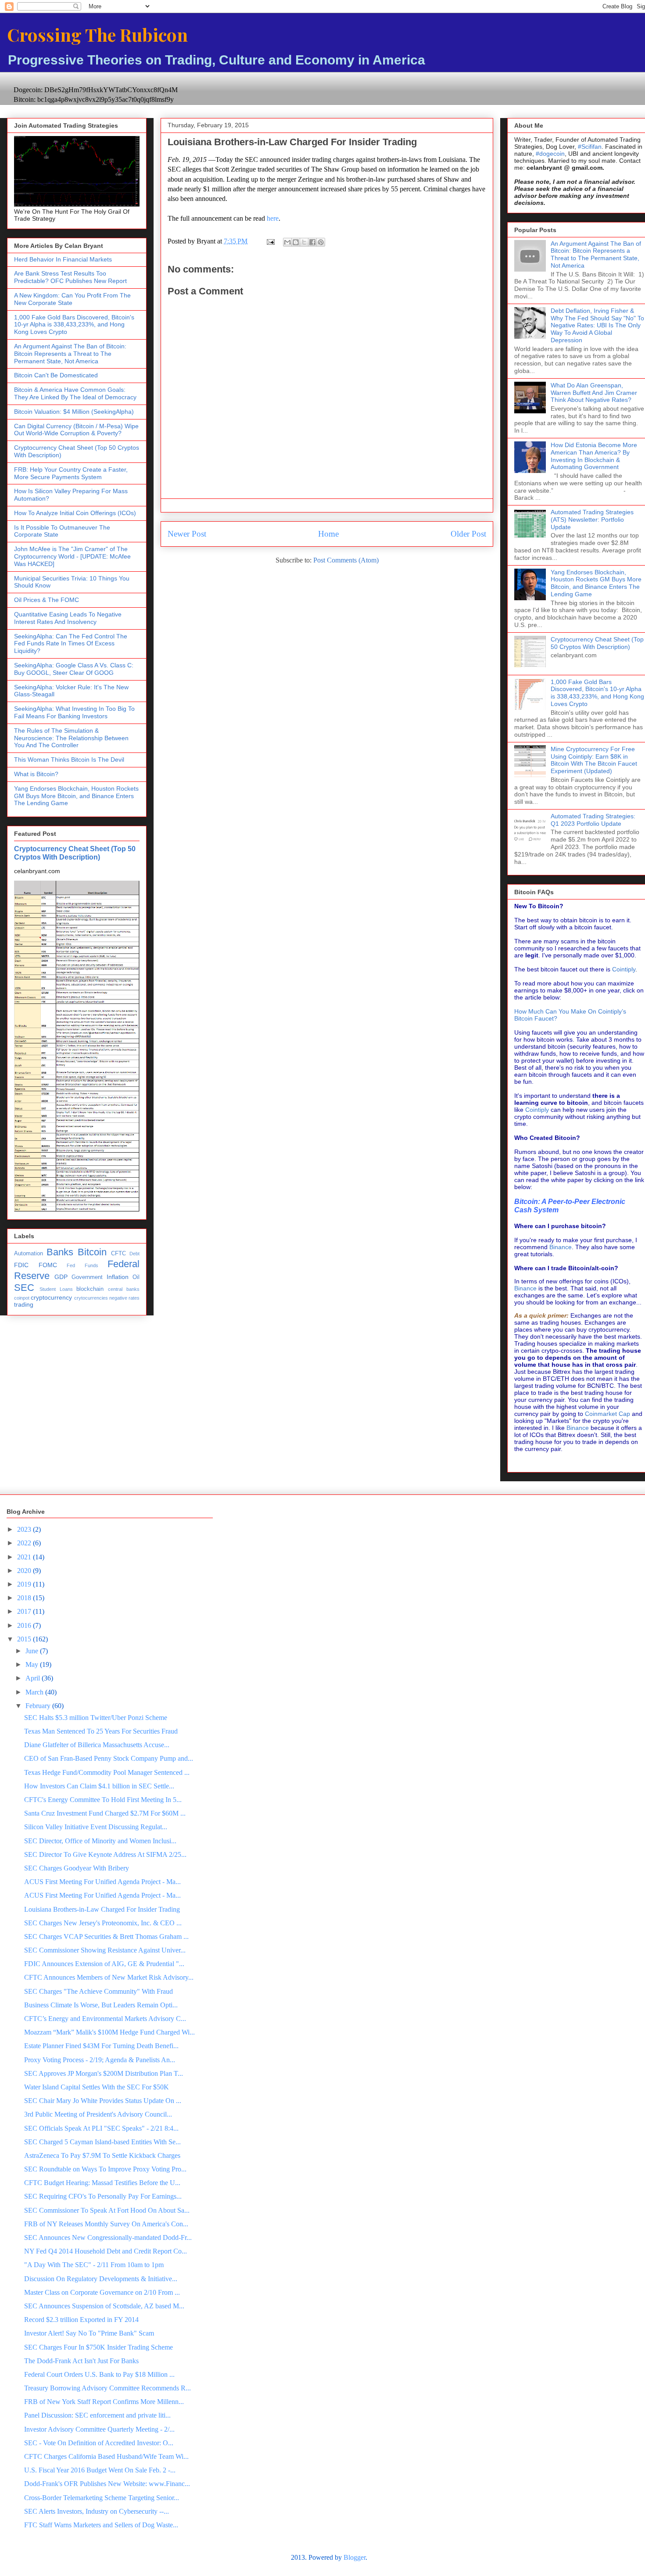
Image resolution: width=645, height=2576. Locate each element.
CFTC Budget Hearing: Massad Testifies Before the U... (102, 2183)
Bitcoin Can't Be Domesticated (56, 375)
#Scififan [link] (590, 147)
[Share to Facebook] (312, 242)
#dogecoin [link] (550, 154)
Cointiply (624, 969)
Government (87, 1277)
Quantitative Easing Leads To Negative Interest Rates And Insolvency (68, 618)
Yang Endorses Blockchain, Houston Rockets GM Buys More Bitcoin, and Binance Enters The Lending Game (76, 796)
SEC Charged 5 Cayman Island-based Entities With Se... (102, 2142)
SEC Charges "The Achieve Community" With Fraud (99, 1991)
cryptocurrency (51, 1297)
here (273, 218)
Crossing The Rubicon (97, 34)
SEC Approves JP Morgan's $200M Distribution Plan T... (104, 2073)
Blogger (355, 2557)
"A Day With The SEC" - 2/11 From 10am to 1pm (94, 2265)
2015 (25, 1639)
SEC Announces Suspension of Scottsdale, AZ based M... (104, 2306)
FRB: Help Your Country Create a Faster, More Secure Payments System (71, 473)
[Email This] (287, 242)
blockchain (90, 1289)
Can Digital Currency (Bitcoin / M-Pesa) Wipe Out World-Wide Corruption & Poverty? (76, 430)
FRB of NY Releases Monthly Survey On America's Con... (106, 2224)
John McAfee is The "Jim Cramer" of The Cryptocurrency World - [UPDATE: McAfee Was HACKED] (72, 556)
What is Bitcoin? (36, 774)
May (33, 1664)
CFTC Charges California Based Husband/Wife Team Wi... (106, 2456)
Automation (29, 1254)
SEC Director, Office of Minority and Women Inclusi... (100, 1841)
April (34, 1678)
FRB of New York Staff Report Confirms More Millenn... (104, 2402)
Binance (561, 1247)
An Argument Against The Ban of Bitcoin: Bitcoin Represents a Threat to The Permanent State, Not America (70, 354)
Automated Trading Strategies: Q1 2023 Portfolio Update (593, 820)
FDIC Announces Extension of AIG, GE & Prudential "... (104, 1964)
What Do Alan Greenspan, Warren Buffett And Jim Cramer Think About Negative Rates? (594, 393)
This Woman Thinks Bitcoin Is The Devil (69, 760)
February (39, 1706)
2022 (25, 1543)
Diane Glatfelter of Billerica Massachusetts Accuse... (97, 1745)
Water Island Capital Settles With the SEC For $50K (97, 2087)
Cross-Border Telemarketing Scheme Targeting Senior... (102, 2498)
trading (24, 1304)
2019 (25, 1584)
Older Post (468, 534)
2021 (25, 1557)
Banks (60, 1252)
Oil (136, 1277)
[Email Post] (270, 241)
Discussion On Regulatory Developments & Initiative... (101, 2279)
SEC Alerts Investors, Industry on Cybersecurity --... (97, 2511)
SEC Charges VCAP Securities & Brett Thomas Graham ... (106, 1936)
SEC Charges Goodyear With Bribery (77, 1868)
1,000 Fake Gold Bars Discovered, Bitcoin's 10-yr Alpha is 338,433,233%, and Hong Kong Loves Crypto (74, 325)
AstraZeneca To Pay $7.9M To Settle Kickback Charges (102, 2155)
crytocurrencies (91, 1298)
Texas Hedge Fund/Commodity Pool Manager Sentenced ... (107, 1772)
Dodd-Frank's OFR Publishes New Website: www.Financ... (107, 2484)
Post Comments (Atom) (346, 560)
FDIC (21, 1265)
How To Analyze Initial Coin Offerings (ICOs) (75, 513)
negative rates (124, 1298)
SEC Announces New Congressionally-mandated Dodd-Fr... (108, 2237)
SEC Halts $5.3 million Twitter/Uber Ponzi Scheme (96, 1718)
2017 (25, 1611)
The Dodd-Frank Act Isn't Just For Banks (81, 2361)
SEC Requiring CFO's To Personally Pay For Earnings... (103, 2196)
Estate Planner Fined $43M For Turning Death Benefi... (101, 2046)
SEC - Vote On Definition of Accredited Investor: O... (99, 2443)
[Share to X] (304, 242)
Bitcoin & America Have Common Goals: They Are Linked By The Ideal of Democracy (75, 393)
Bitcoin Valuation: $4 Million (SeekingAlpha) (74, 412)
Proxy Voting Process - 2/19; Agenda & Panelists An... (100, 2060)
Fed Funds (82, 1265)
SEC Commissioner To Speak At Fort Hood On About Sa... (107, 2210)
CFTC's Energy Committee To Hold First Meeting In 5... (103, 1800)
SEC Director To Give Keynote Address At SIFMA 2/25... (105, 1854)
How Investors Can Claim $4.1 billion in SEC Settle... (99, 1786)
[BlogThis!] (296, 242)
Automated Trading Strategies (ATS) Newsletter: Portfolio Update (592, 519)
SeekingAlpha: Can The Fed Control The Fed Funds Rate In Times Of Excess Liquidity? (71, 644)
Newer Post (187, 534)
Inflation (118, 1277)
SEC (24, 1288)
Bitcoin (92, 1252)
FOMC (48, 1265)
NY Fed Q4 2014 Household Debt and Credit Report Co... (106, 2251)
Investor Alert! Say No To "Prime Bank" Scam (89, 2333)
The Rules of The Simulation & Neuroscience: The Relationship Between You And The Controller (71, 738)
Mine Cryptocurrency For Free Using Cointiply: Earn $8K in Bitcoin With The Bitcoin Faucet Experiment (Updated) (594, 760)
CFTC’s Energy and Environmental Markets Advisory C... (105, 2019)
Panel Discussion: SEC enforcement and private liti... (97, 2415)
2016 (25, 1625)
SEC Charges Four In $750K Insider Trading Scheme (99, 2347)
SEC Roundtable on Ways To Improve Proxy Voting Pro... (105, 2169)
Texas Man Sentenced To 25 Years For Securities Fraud (101, 1731)
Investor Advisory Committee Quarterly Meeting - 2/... (99, 2429)
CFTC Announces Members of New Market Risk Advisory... (109, 1977)
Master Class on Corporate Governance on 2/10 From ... (102, 2292)
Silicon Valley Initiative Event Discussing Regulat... (96, 1827)
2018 (25, 1598)
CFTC (118, 1254)
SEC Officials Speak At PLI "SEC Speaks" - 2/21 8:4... (101, 2128)
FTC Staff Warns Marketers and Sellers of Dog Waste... (101, 2525)
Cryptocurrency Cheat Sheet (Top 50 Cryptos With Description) (75, 853)
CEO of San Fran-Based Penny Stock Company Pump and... (109, 1758)
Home (328, 534)
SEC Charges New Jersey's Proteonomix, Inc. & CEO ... (103, 1923)
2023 (25, 1529)
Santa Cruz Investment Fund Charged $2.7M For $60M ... (105, 1813)
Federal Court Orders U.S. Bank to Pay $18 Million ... (99, 2374)
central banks (124, 1289)
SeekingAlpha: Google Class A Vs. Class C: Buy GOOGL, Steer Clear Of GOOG (74, 669)
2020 (25, 1571)
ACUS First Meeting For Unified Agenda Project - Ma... (102, 1882)
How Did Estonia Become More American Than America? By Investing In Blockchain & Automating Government (594, 456)
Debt (134, 1254)
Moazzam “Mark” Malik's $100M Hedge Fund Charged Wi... (109, 2032)
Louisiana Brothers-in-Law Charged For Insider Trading (102, 1909)
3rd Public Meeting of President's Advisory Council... (98, 2114)
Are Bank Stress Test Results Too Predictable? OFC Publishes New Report (70, 277)
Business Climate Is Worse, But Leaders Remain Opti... (101, 2005)
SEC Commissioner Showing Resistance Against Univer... (105, 1950)
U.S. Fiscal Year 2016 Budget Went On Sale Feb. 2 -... (100, 2470)
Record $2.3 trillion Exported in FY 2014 (81, 2320)
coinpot (22, 1298)
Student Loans (56, 1289)
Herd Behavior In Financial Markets (63, 259)
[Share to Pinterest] (321, 242)
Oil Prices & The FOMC (47, 600)
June (33, 1651)
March (35, 1692)
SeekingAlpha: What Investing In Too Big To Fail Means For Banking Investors (74, 712)
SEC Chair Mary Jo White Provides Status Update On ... (103, 2101)
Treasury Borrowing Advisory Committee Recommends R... (107, 2388)
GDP (61, 1277)
